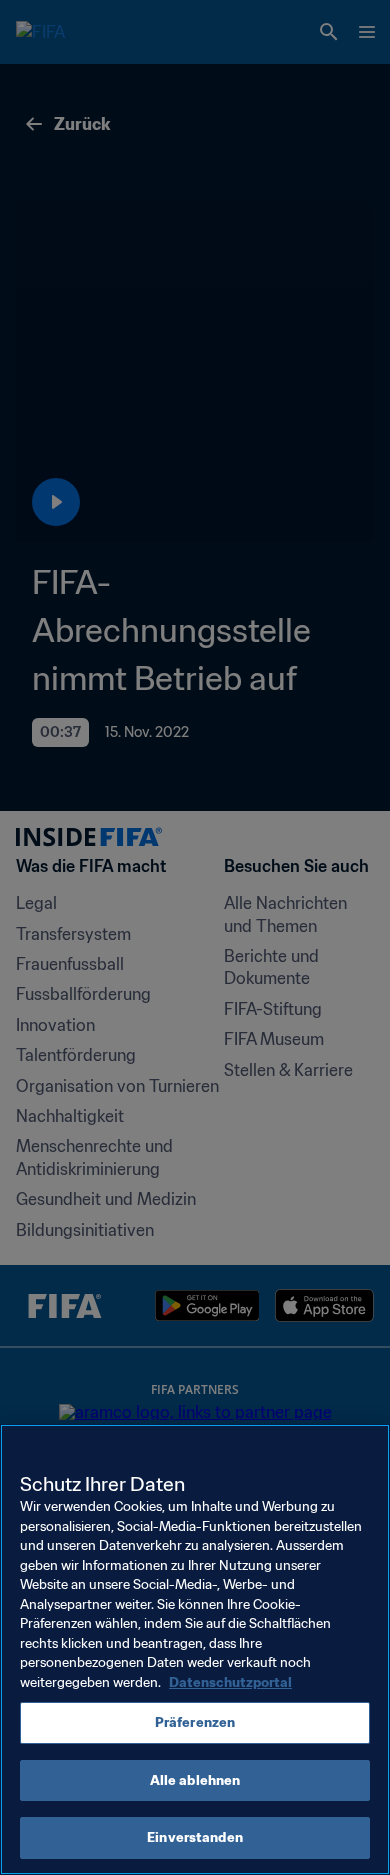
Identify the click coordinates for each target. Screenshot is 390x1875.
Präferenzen (195, 1722)
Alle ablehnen (195, 1780)
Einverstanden (195, 1837)
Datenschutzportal (230, 1682)
